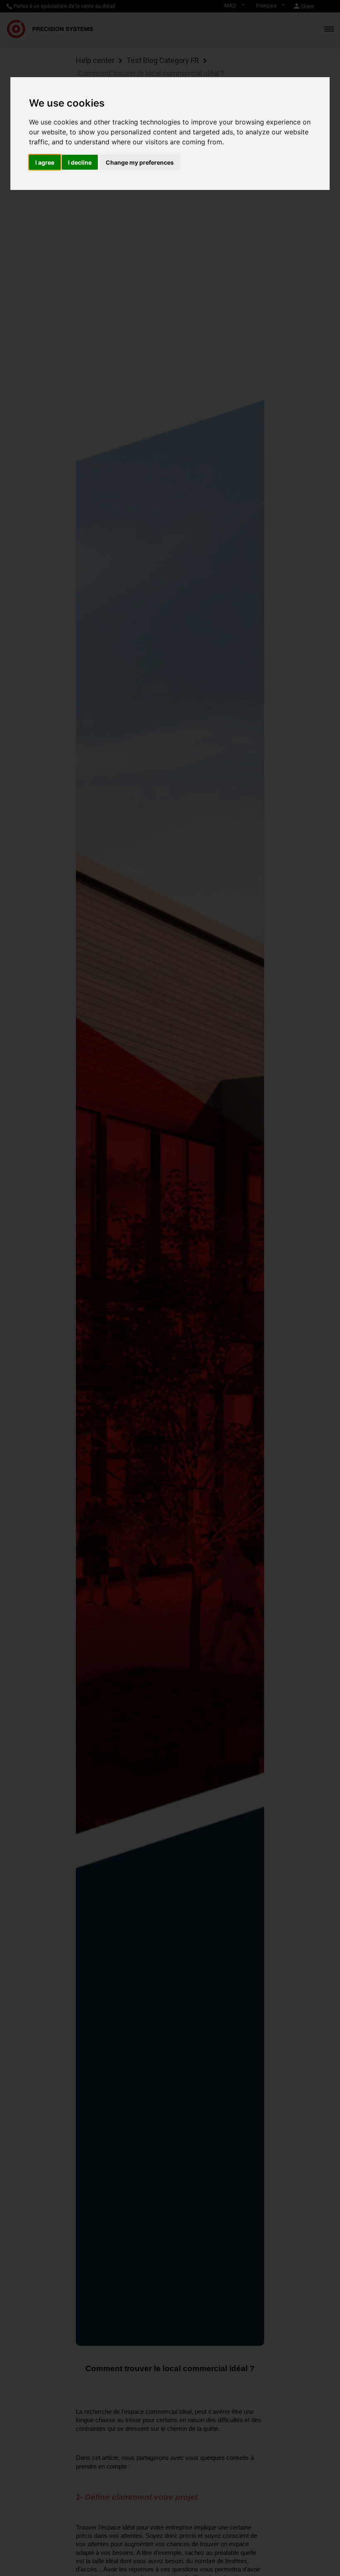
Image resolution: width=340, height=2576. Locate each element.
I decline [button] (80, 162)
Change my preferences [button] (140, 162)
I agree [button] (45, 162)
